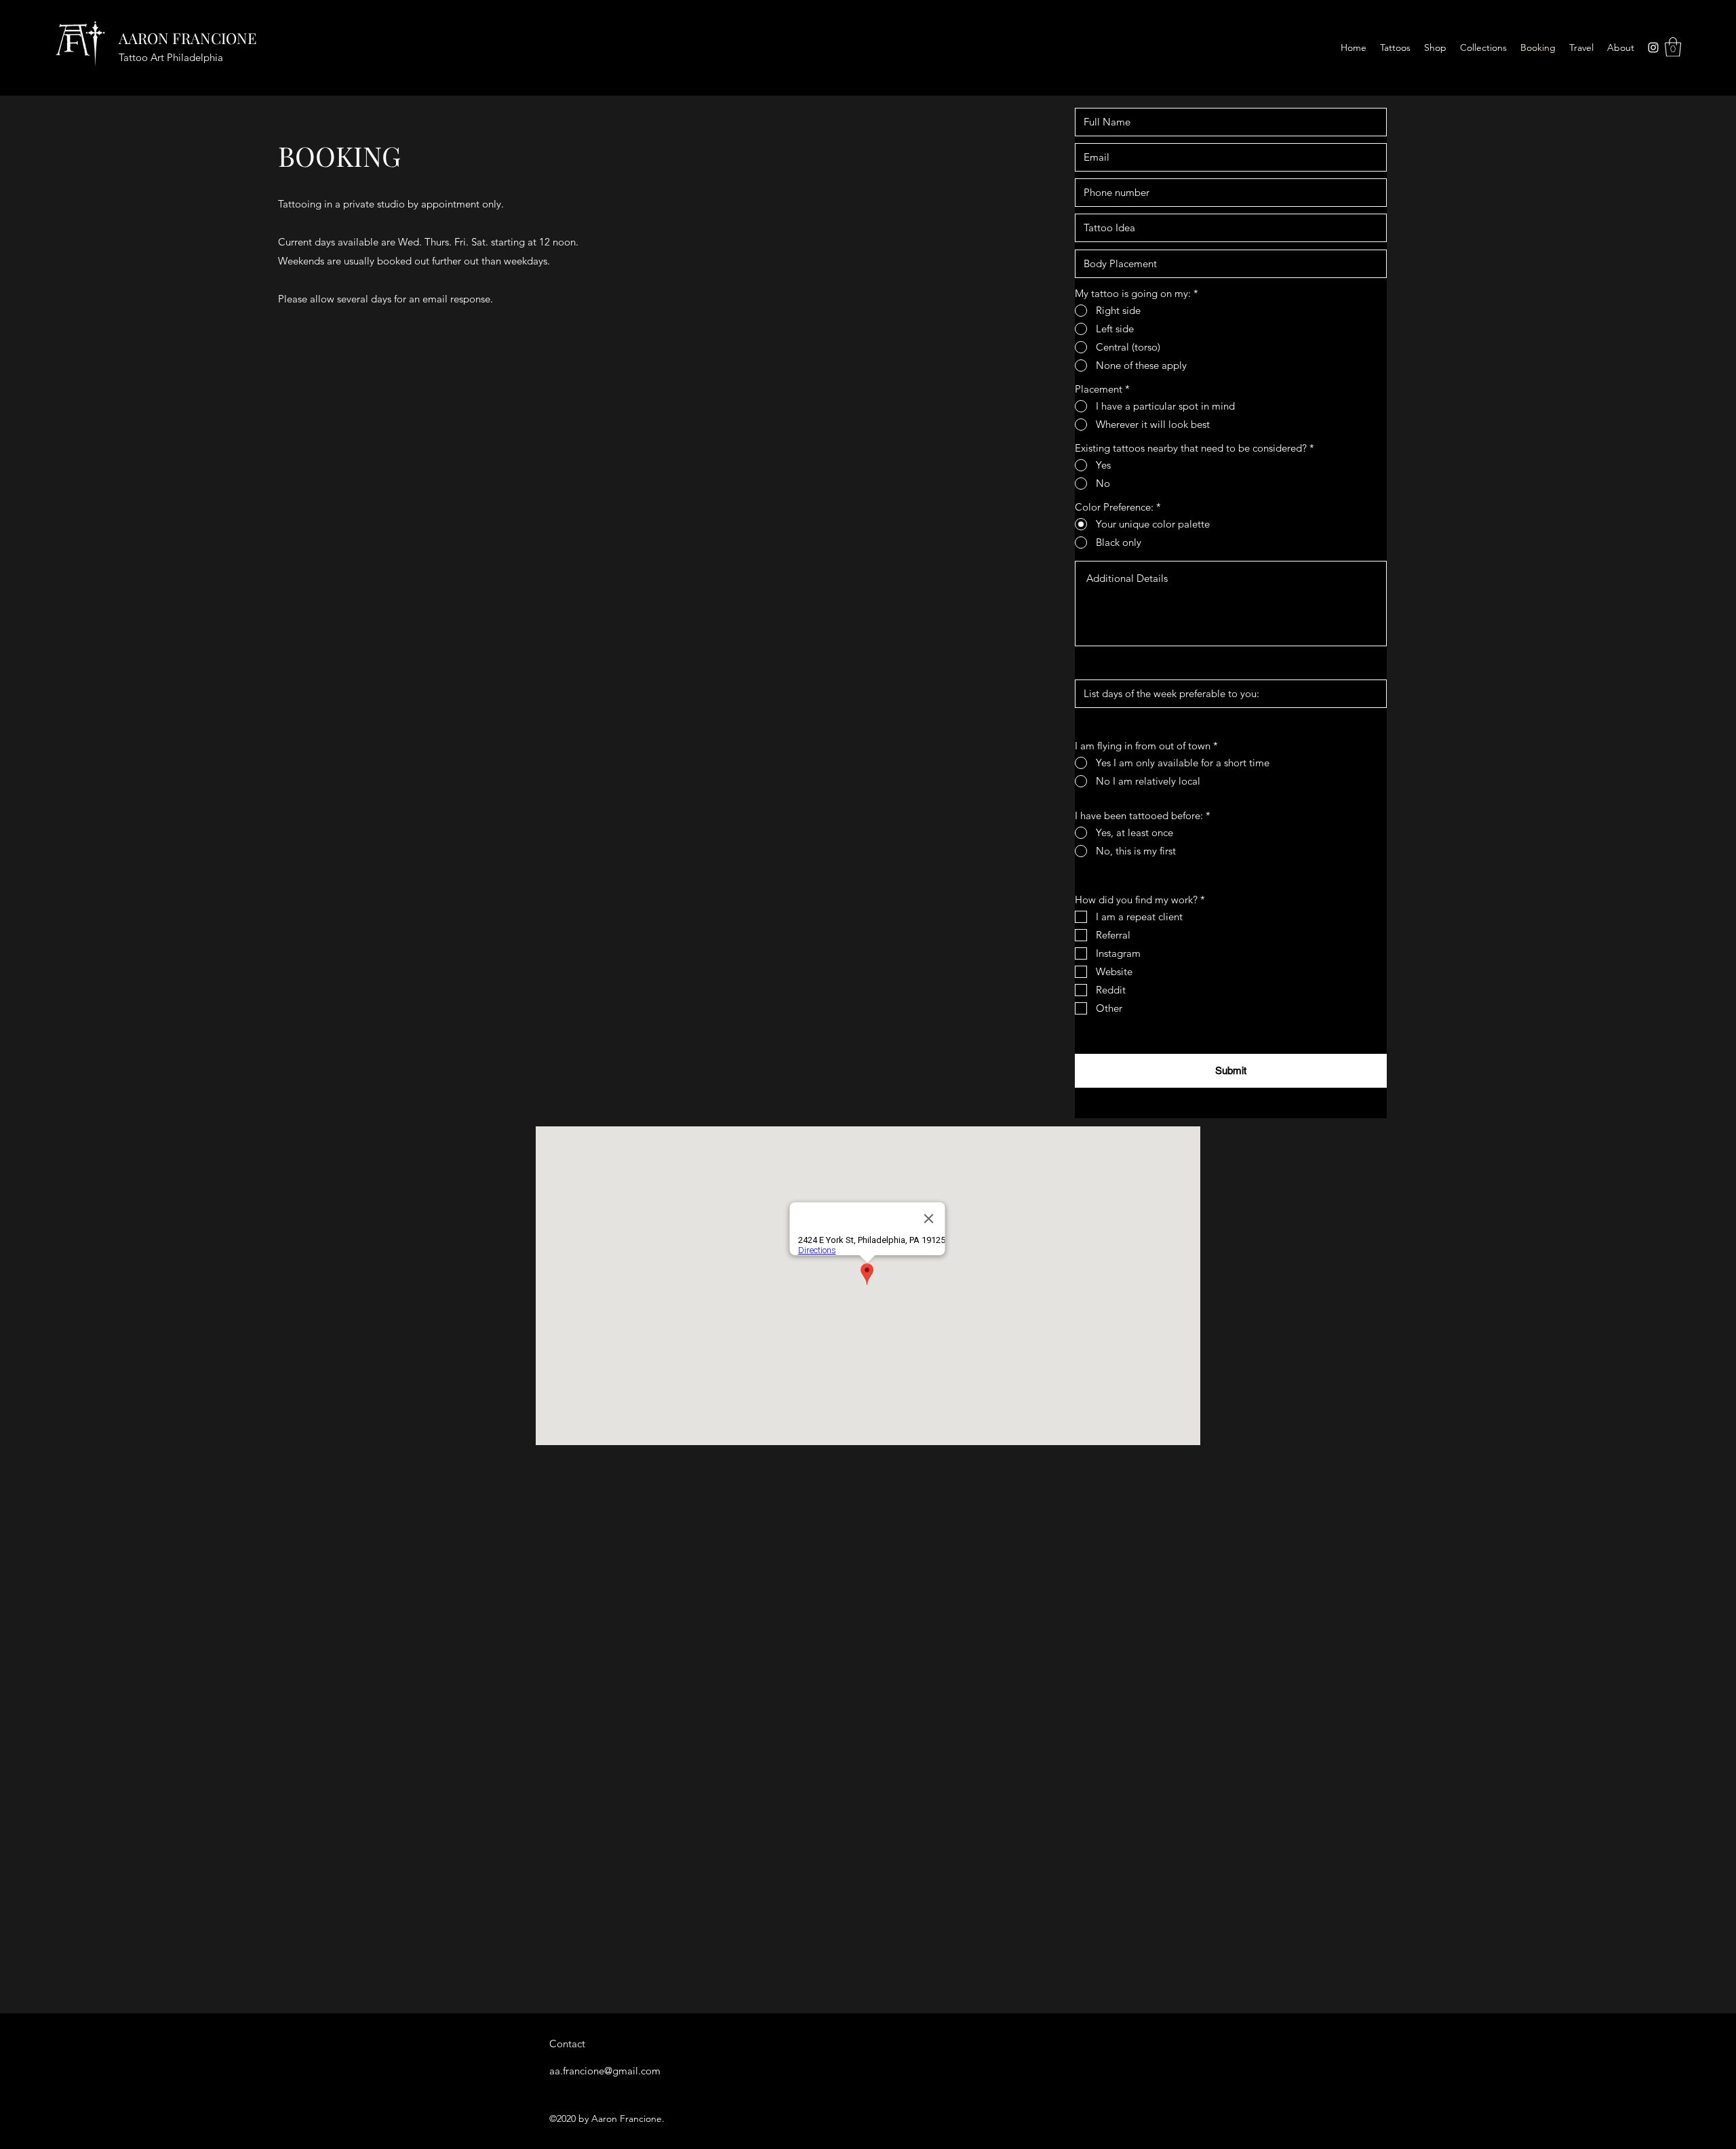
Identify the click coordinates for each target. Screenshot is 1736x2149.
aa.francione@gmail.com (605, 2071)
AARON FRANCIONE (188, 38)
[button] (1673, 47)
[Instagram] (1653, 47)
